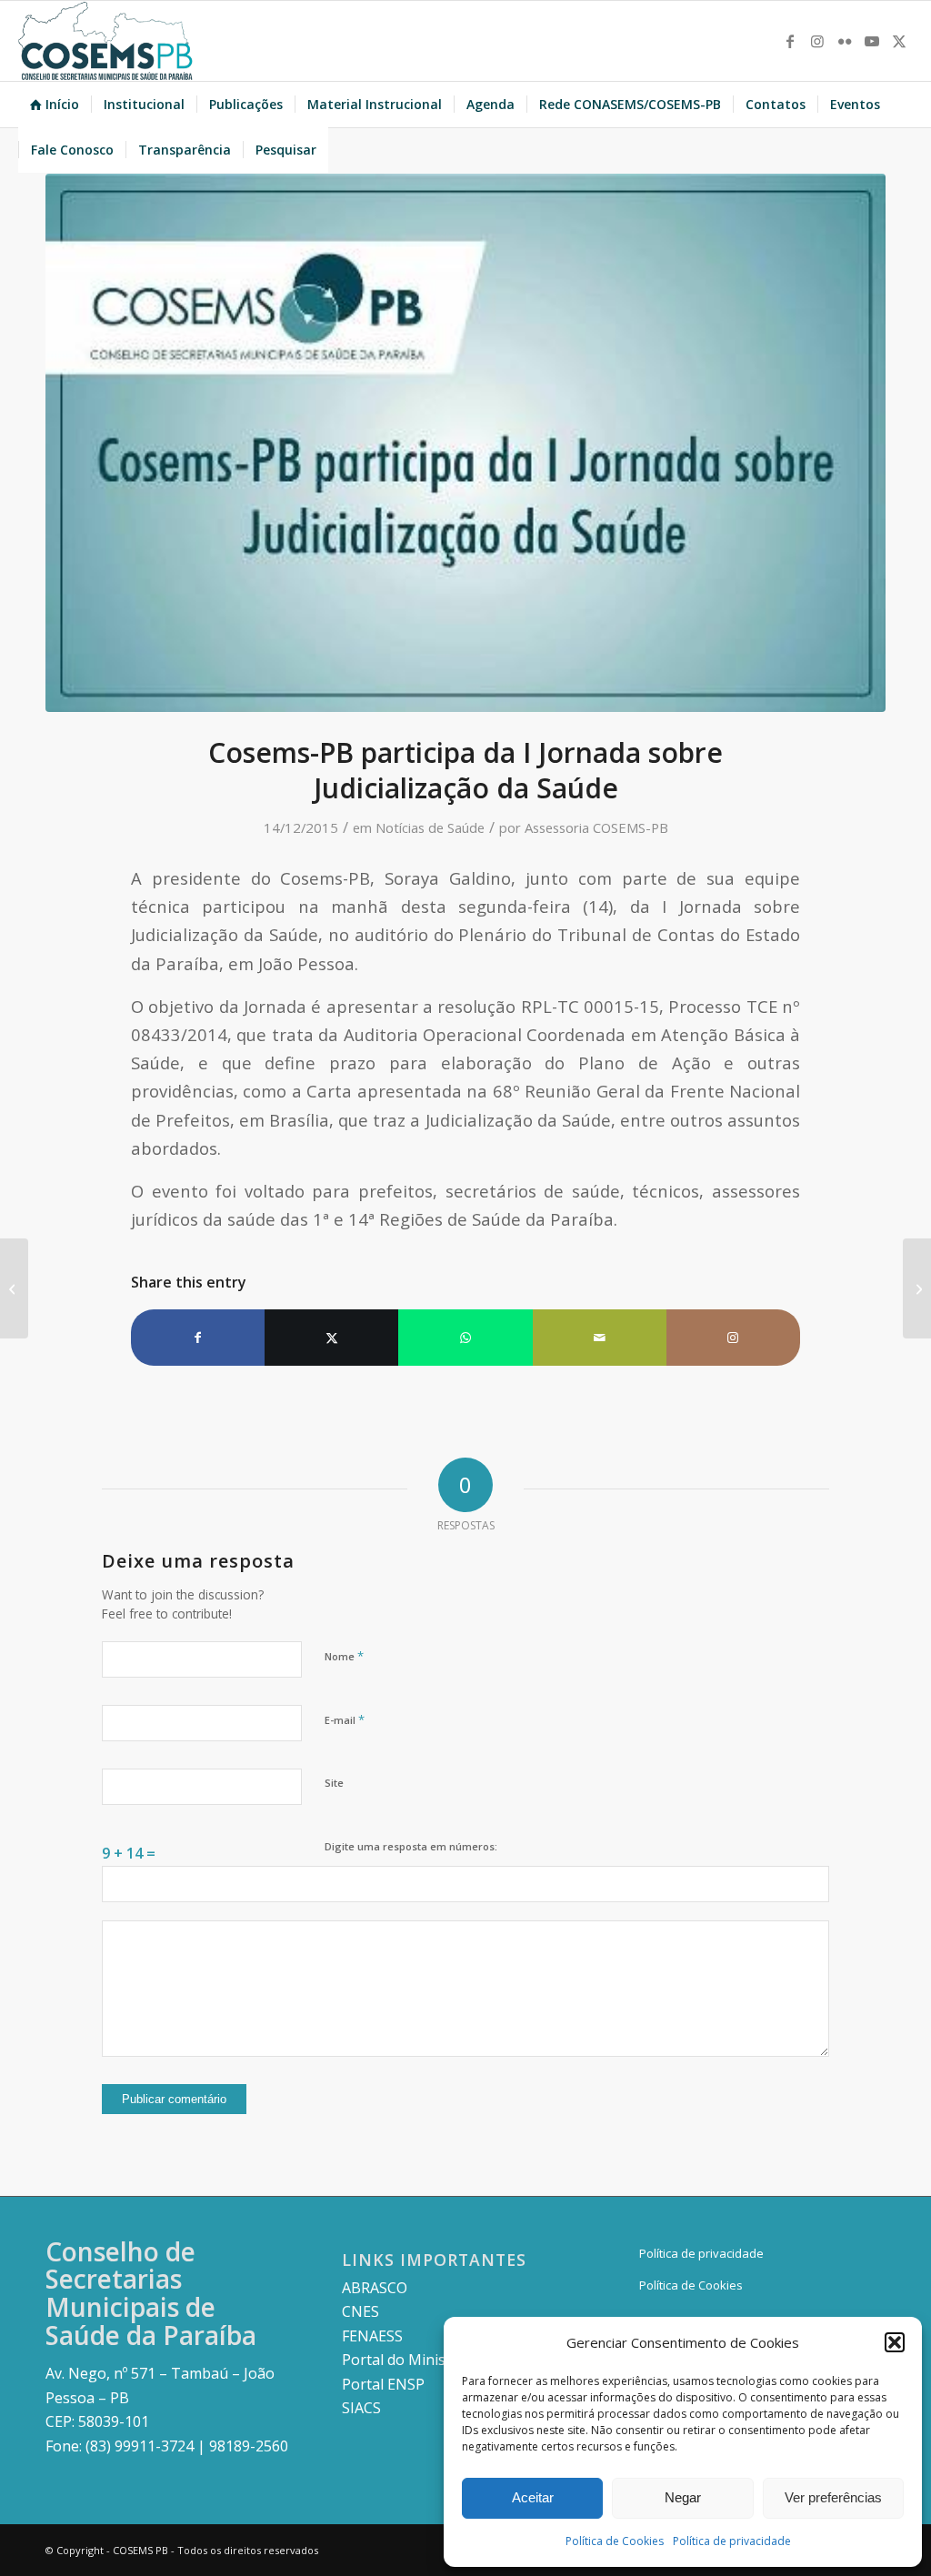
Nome (344, 1656)
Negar (683, 2497)
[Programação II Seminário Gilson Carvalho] (917, 1288)
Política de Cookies (615, 2541)
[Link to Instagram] (817, 41)
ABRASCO (375, 2288)
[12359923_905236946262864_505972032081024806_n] (465, 443)
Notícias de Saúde (430, 827)
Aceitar (533, 2497)
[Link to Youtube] (872, 41)
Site (334, 1783)
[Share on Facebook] (198, 1338)
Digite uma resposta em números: (411, 1846)
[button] (895, 2342)
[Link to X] (899, 41)
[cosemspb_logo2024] (105, 41)
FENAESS (372, 2336)
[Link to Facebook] (790, 41)
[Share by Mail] (600, 1338)
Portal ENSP (383, 2384)
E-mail (345, 1719)
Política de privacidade (732, 2541)
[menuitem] (55, 105)
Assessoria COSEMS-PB (596, 827)
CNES (360, 2311)
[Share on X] (331, 1338)
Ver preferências (833, 2497)
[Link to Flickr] (845, 41)
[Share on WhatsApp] (465, 1338)
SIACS (361, 2408)
